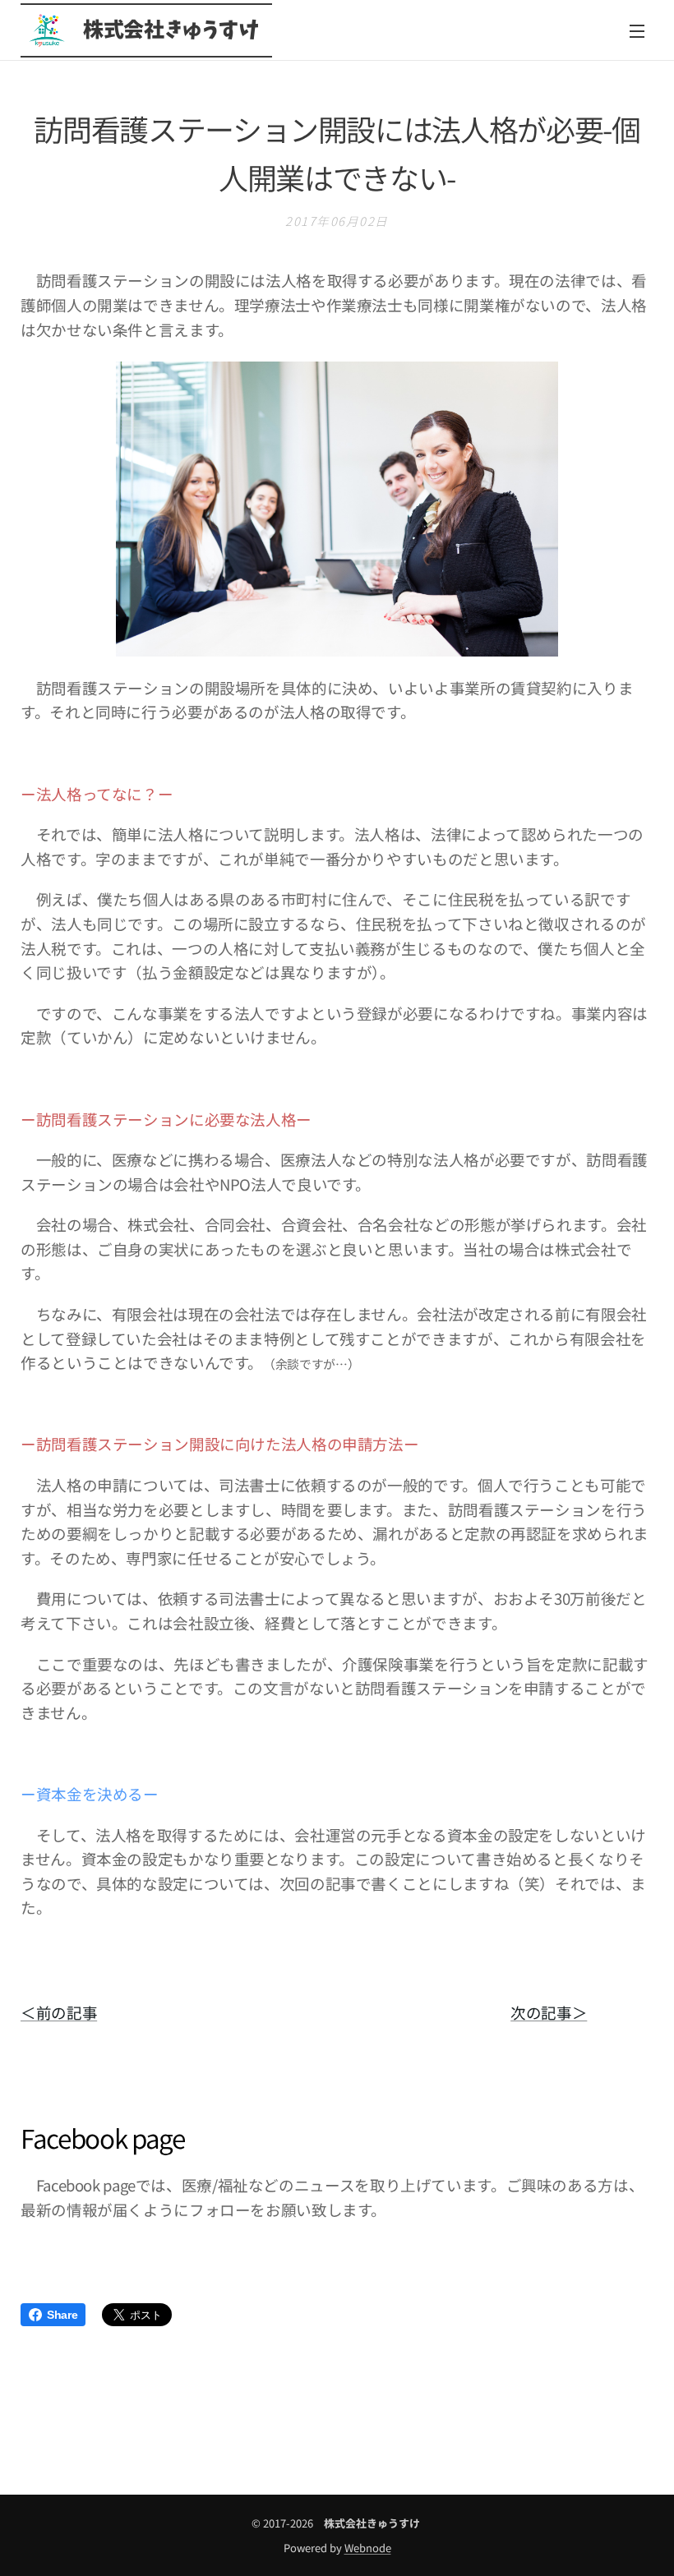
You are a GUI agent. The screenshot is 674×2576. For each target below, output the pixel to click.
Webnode (368, 2548)
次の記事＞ (549, 2012)
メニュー (637, 30)
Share (62, 2315)
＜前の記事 (59, 2012)
